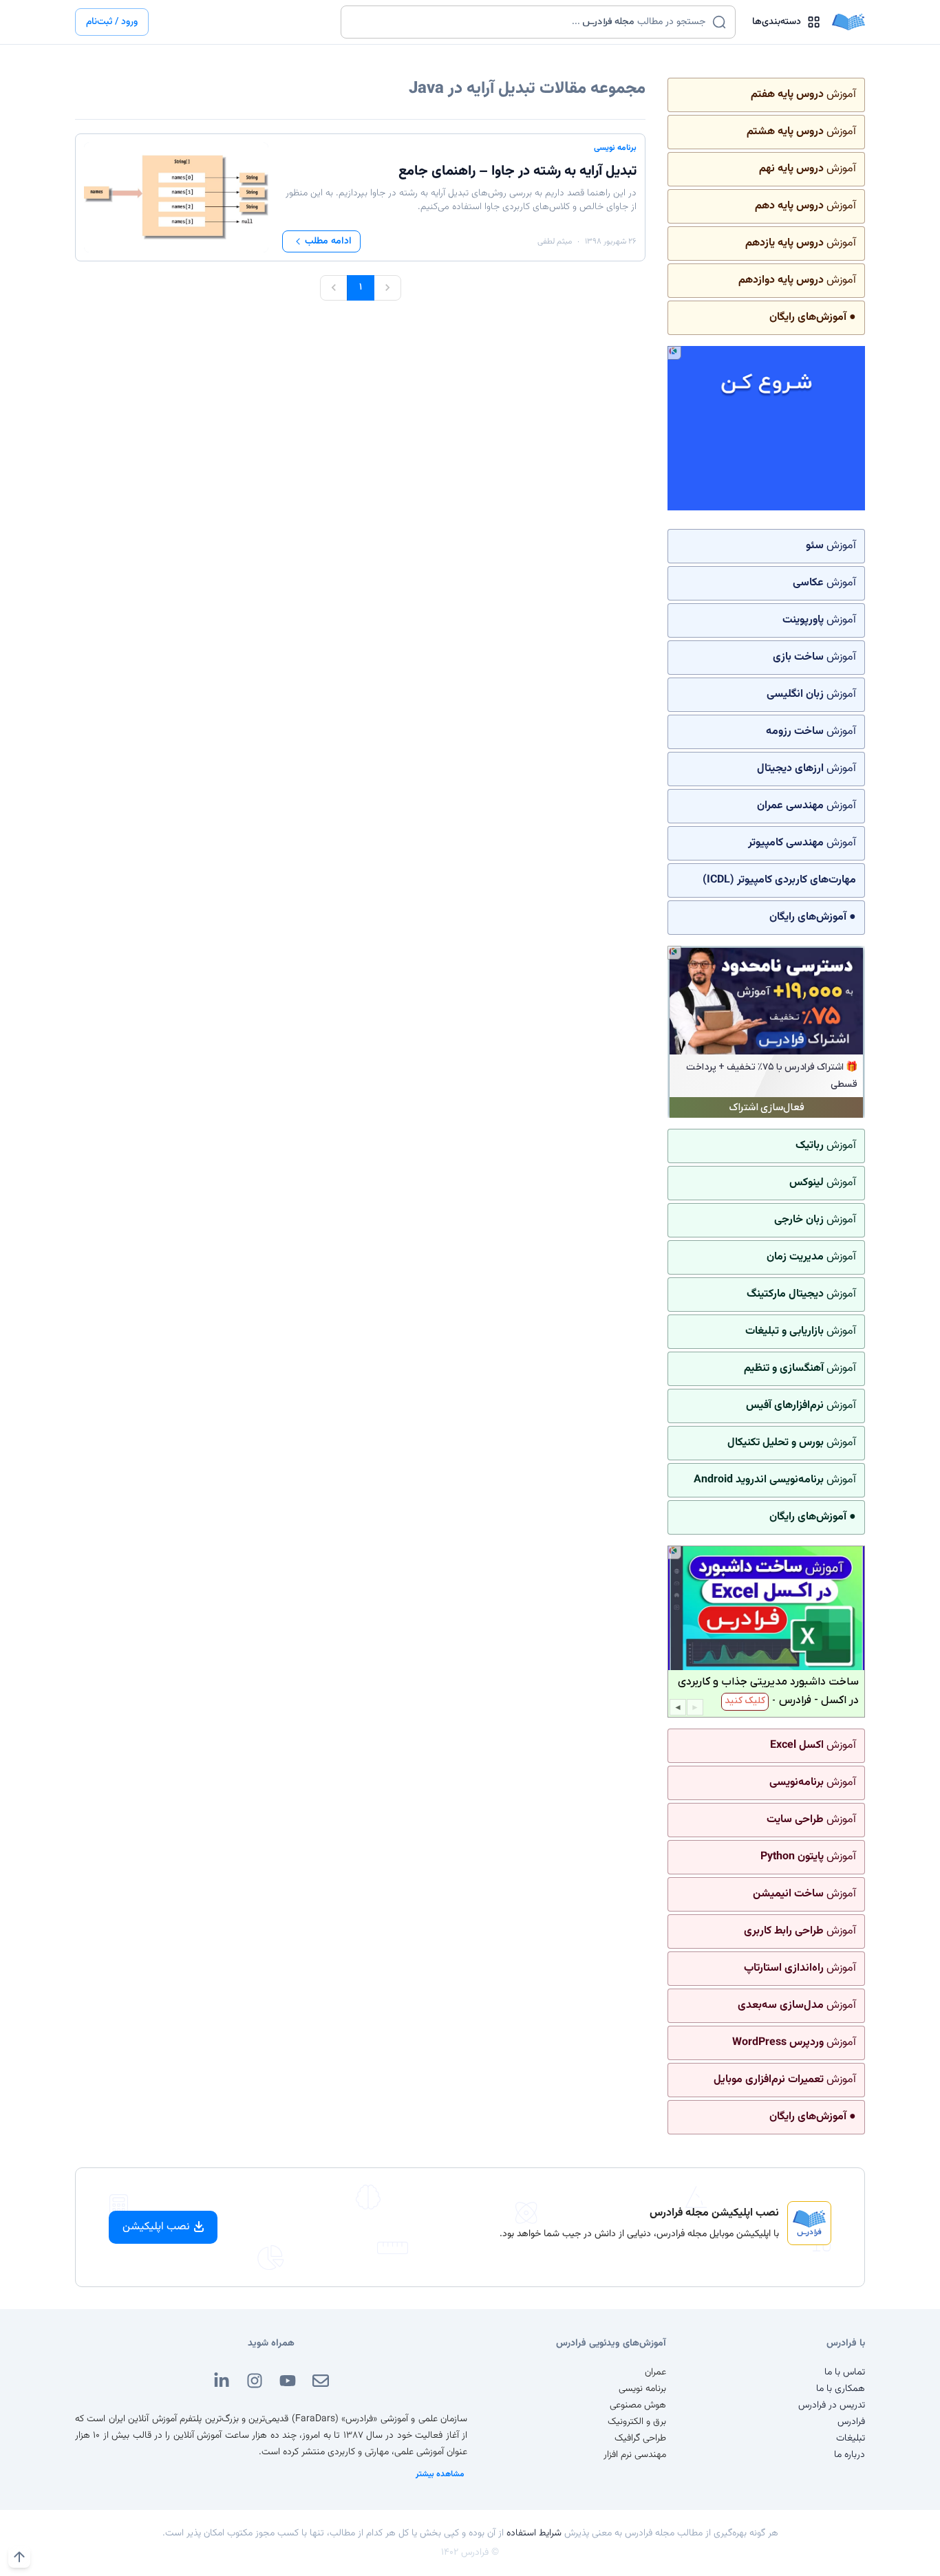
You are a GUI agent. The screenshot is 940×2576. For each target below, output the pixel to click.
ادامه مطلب (328, 241)
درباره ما (850, 2455)
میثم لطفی (555, 241)
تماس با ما (845, 2372)
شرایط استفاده (534, 2533)
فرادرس (851, 2422)
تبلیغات (851, 2438)
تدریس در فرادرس (832, 2405)
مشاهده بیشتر (440, 2474)
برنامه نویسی (615, 148)
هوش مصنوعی (638, 2405)
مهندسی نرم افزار (635, 2455)
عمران (655, 2372)
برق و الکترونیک (637, 2422)
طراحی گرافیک (640, 2438)
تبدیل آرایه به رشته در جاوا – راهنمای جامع (517, 171)
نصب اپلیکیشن (156, 2227)
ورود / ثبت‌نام (112, 22)
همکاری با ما (841, 2389)
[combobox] (530, 22)
